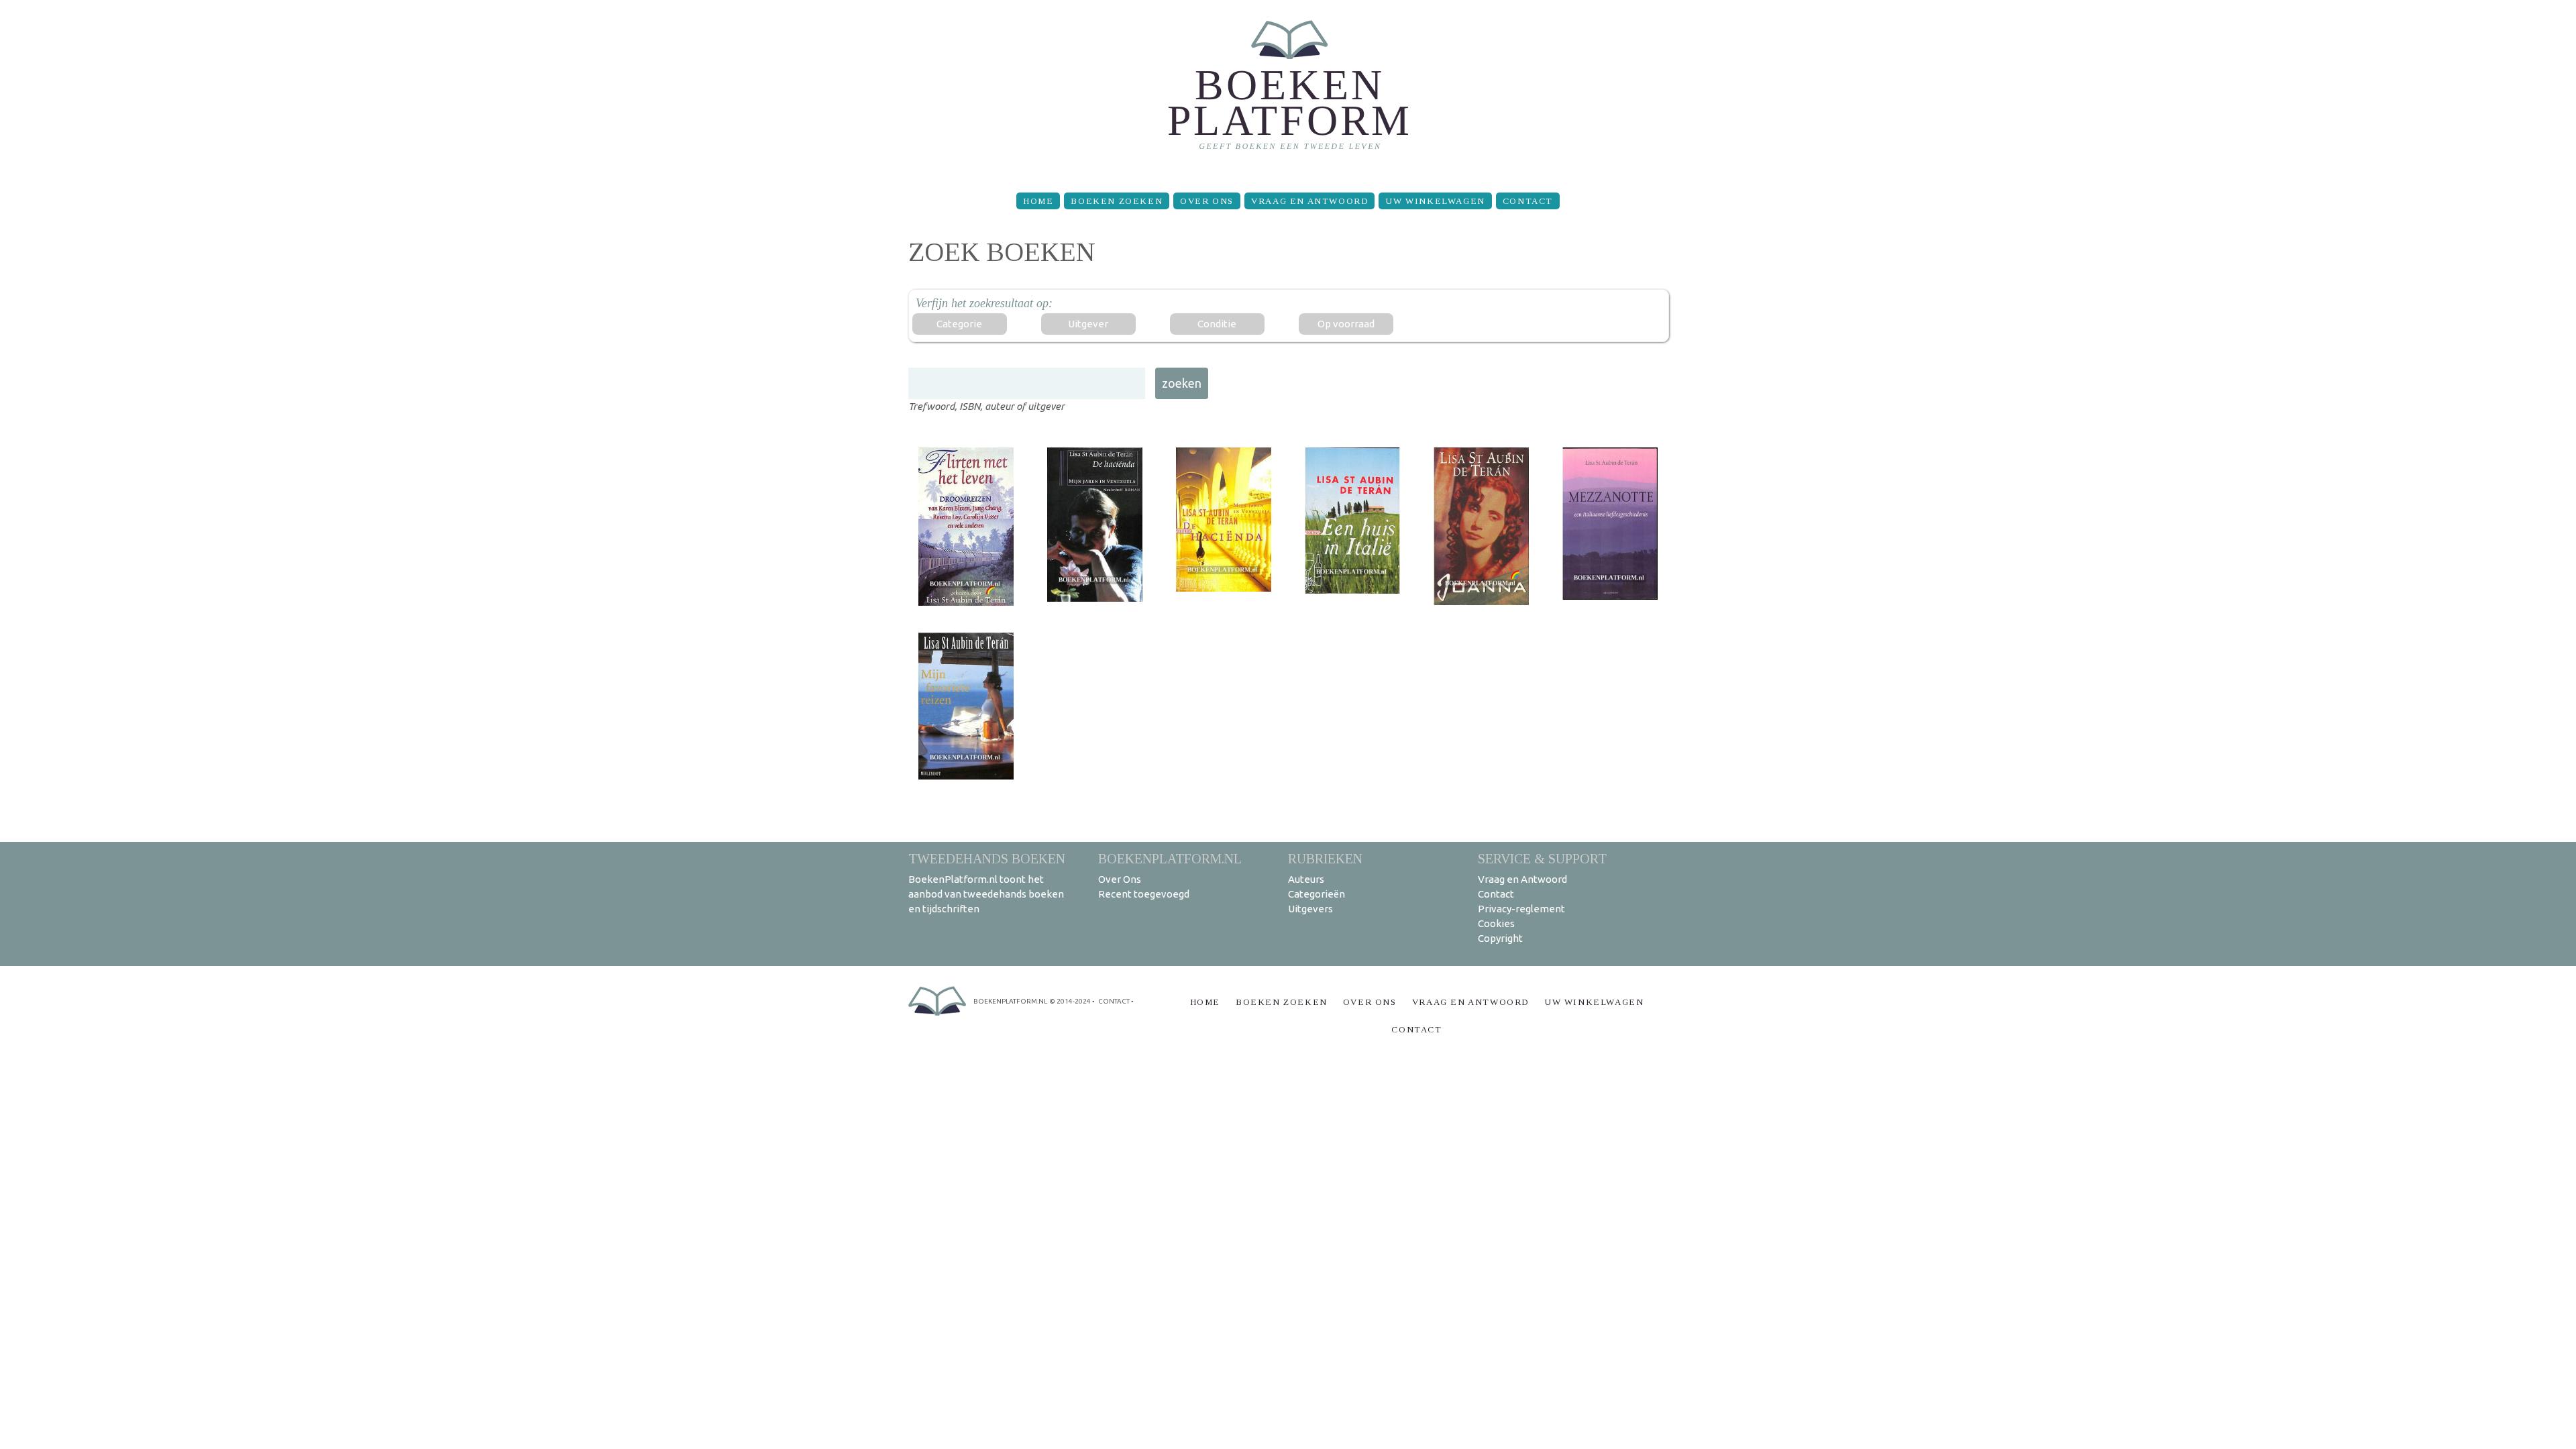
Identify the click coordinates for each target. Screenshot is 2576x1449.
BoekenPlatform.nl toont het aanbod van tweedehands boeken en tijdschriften (986, 894)
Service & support (1542, 858)
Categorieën (1317, 894)
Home (1038, 201)
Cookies (1496, 923)
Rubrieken (1325, 858)
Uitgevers (1310, 909)
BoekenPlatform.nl (1170, 858)
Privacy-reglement (1521, 909)
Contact (1528, 201)
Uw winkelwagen (1435, 201)
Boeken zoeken (1117, 201)
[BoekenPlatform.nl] (1288, 91)
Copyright (1500, 938)
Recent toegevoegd (1144, 894)
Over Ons (1207, 201)
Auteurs (1306, 879)
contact (1114, 1001)
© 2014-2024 (1070, 1001)
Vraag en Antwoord (1309, 201)
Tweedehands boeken (987, 858)
